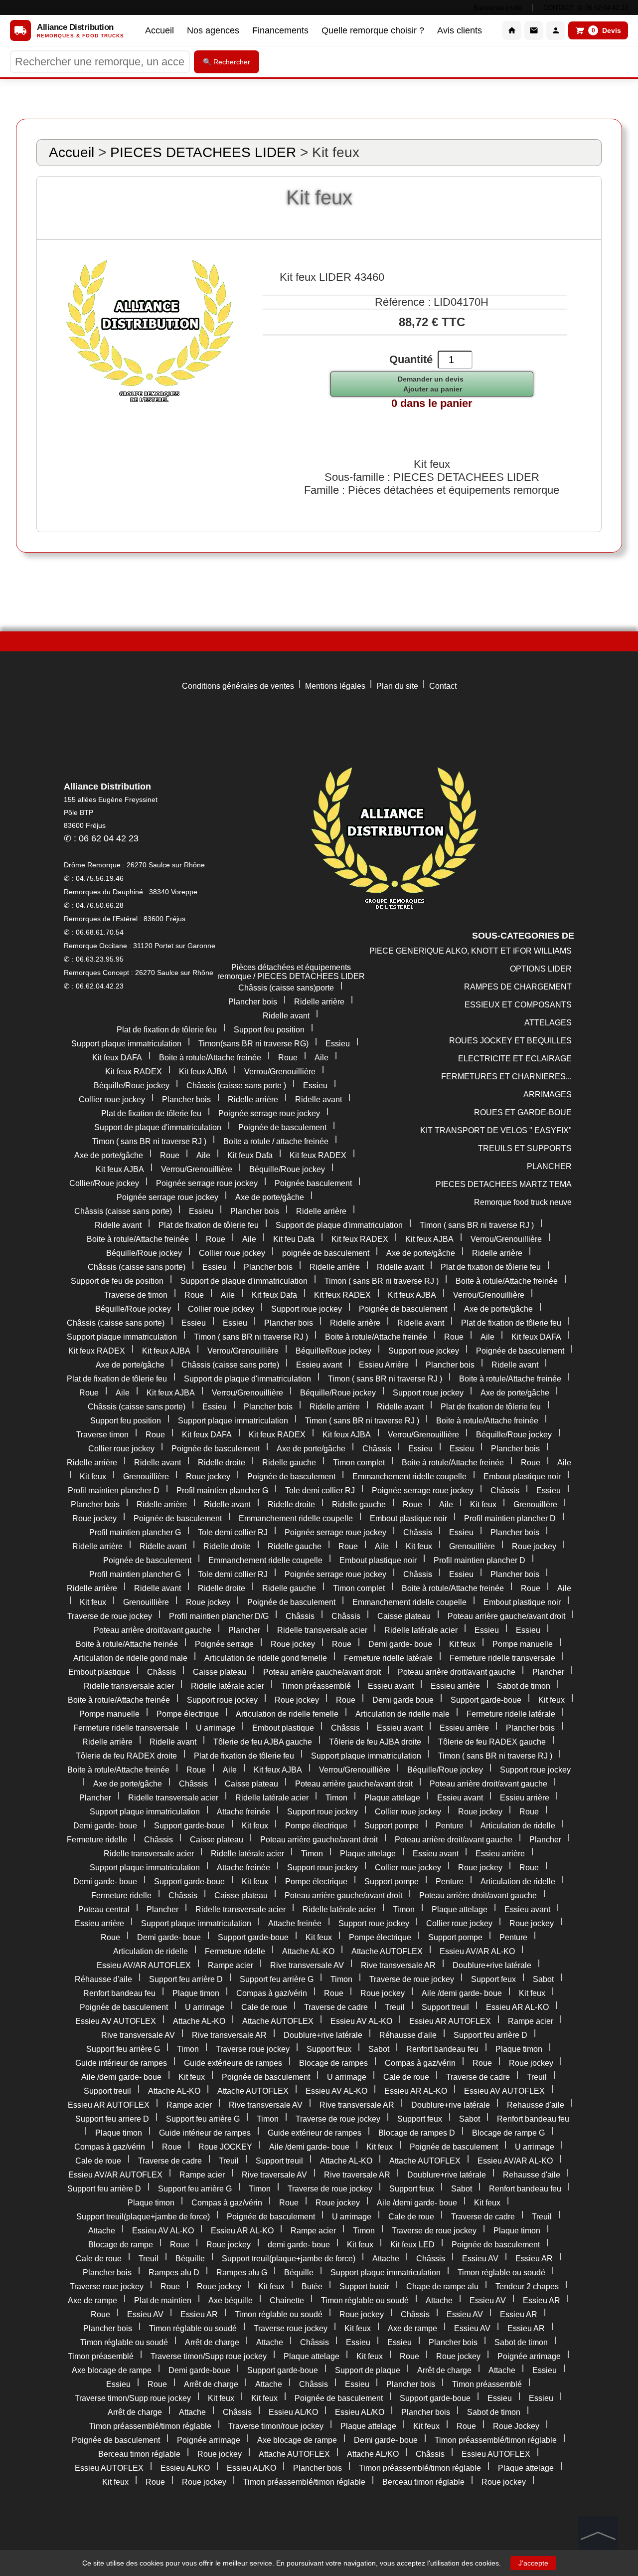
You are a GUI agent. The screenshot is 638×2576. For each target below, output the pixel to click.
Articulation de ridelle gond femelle (266, 1658)
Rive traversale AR (357, 2175)
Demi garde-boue (199, 2370)
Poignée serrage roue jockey (269, 1113)
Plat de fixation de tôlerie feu (167, 1030)
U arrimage (216, 1728)
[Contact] (534, 30)
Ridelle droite (222, 1463)
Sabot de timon (524, 1686)
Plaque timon (196, 1993)
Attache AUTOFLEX (387, 1951)
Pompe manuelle (523, 1644)
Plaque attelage (392, 1798)
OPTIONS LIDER (541, 969)
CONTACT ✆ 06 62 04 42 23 (586, 8)
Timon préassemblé (316, 1686)
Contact (443, 686)
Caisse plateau (404, 1616)
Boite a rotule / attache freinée (276, 1141)
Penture (450, 1826)
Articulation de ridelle (518, 1826)
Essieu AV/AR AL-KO (477, 1951)
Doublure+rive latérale (492, 1965)
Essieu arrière (455, 1686)
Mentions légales (335, 686)
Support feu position (269, 1030)
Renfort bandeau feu (119, 1993)
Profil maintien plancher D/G (219, 1616)
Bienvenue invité (497, 8)
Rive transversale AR (398, 1965)
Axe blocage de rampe (112, 2370)
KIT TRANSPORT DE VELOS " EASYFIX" (496, 1130)
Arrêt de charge (212, 2342)
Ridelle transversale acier (322, 1630)
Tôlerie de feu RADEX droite (126, 1756)
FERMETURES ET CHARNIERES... (506, 1077)
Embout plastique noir (522, 1477)
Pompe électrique (188, 1714)
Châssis (377, 1449)
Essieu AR (534, 2259)
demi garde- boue (299, 2245)
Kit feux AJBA (203, 1072)
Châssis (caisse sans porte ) (236, 1086)
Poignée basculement (313, 1183)
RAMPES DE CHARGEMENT (518, 987)
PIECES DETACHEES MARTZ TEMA (504, 1184)
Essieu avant (319, 1365)
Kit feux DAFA (117, 1058)
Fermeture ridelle (97, 1840)
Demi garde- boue (400, 1644)
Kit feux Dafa (250, 1155)
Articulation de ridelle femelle (287, 1714)
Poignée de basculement (282, 1127)
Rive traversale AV (274, 2175)
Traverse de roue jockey (110, 1616)
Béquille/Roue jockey (132, 1086)
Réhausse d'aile (103, 1979)
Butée (312, 2286)
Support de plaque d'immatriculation (158, 1127)
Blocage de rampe (121, 2245)
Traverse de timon (136, 1295)
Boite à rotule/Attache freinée (210, 1058)
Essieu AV (480, 2259)
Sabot (543, 1979)
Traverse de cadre (336, 2007)
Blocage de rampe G (508, 2133)
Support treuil (445, 2007)
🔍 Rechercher (227, 62)
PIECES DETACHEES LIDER (203, 152)
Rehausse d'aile (536, 2105)
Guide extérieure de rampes (233, 2063)
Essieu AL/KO (293, 2412)
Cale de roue (264, 2007)
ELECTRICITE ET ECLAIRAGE (515, 1059)
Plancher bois (253, 1002)
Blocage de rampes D (417, 2133)
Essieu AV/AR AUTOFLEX (144, 1965)
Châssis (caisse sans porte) (123, 1211)
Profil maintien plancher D (114, 1490)
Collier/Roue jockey (104, 1183)
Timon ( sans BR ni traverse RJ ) (149, 1141)
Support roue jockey (307, 1309)
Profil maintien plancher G (222, 1490)
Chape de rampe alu (442, 2286)
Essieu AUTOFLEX (496, 2454)
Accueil (159, 30)
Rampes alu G (242, 2273)
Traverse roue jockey (253, 2049)
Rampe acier (231, 1965)
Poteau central (104, 1909)
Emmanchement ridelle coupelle (409, 1477)
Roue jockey (208, 1477)
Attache (102, 2231)
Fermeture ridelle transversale (502, 1658)
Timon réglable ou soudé (501, 2273)
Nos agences (213, 30)
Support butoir (364, 2286)
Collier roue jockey (112, 1099)
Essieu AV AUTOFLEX (116, 2021)
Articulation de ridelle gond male (130, 1658)
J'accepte (533, 2563)
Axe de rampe (92, 2300)
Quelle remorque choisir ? (373, 30)
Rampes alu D (174, 2273)
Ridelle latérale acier (421, 1630)
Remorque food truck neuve (523, 1202)
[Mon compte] (556, 30)
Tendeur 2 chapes (527, 2286)
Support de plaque (368, 2370)
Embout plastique (99, 1672)
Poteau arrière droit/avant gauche (153, 1630)
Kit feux (93, 1477)
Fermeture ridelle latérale (388, 1658)
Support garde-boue (486, 1700)
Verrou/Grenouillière (280, 1072)
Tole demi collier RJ (320, 1490)
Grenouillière (146, 1477)
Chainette (287, 2300)
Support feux (493, 1979)
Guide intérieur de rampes (121, 2063)
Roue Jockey (516, 2426)
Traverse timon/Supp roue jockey (209, 2356)
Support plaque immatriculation (126, 1044)
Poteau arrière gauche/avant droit (506, 1616)
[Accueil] (512, 30)
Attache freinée (243, 1812)
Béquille (190, 2259)
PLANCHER (549, 1166)
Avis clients (460, 30)
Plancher (244, 1630)
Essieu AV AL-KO (361, 2021)
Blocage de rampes (333, 2063)
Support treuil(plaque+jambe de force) (143, 2217)
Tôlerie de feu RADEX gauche (492, 1742)
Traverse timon (102, 1435)
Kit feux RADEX (134, 1072)
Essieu (338, 1044)
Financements (280, 30)
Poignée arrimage (529, 2356)
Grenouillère (535, 1504)
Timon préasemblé (101, 2356)
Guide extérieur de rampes (315, 2133)
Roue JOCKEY (225, 2147)
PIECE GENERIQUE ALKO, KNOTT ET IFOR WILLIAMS (471, 951)
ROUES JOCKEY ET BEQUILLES (510, 1041)
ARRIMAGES (548, 1094)
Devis (607, 30)
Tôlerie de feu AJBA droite (375, 1742)
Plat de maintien (163, 2300)
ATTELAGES (548, 1023)
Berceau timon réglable (139, 2454)
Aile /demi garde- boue (462, 1993)
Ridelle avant (286, 1016)
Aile (321, 1058)
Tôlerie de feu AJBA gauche (263, 1742)
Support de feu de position (117, 1281)
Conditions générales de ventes (238, 686)
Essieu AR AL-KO (517, 2007)
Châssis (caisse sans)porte (286, 988)
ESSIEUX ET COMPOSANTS (518, 1005)
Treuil (395, 2007)
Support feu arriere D (112, 2119)
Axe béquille (231, 2300)
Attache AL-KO (308, 1951)
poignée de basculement (326, 1253)
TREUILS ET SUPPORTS (525, 1148)
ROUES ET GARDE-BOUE (523, 1112)
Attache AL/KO (373, 2454)
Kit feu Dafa (294, 1239)
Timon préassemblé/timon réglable (150, 2426)
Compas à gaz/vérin (272, 1993)
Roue (288, 1058)
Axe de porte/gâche (109, 1155)
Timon (336, 1798)
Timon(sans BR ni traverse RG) (253, 1044)
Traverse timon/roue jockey (276, 2426)
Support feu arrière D (186, 1979)
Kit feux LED (412, 2245)
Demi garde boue (403, 1700)
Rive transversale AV (307, 1965)
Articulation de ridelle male (402, 1714)
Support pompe (392, 1826)
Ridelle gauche (289, 1463)
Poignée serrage (224, 1644)
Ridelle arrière (319, 1002)
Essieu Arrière (384, 1365)
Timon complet (359, 1463)
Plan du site (397, 686)
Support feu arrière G (277, 1979)
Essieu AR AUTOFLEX (450, 2021)
